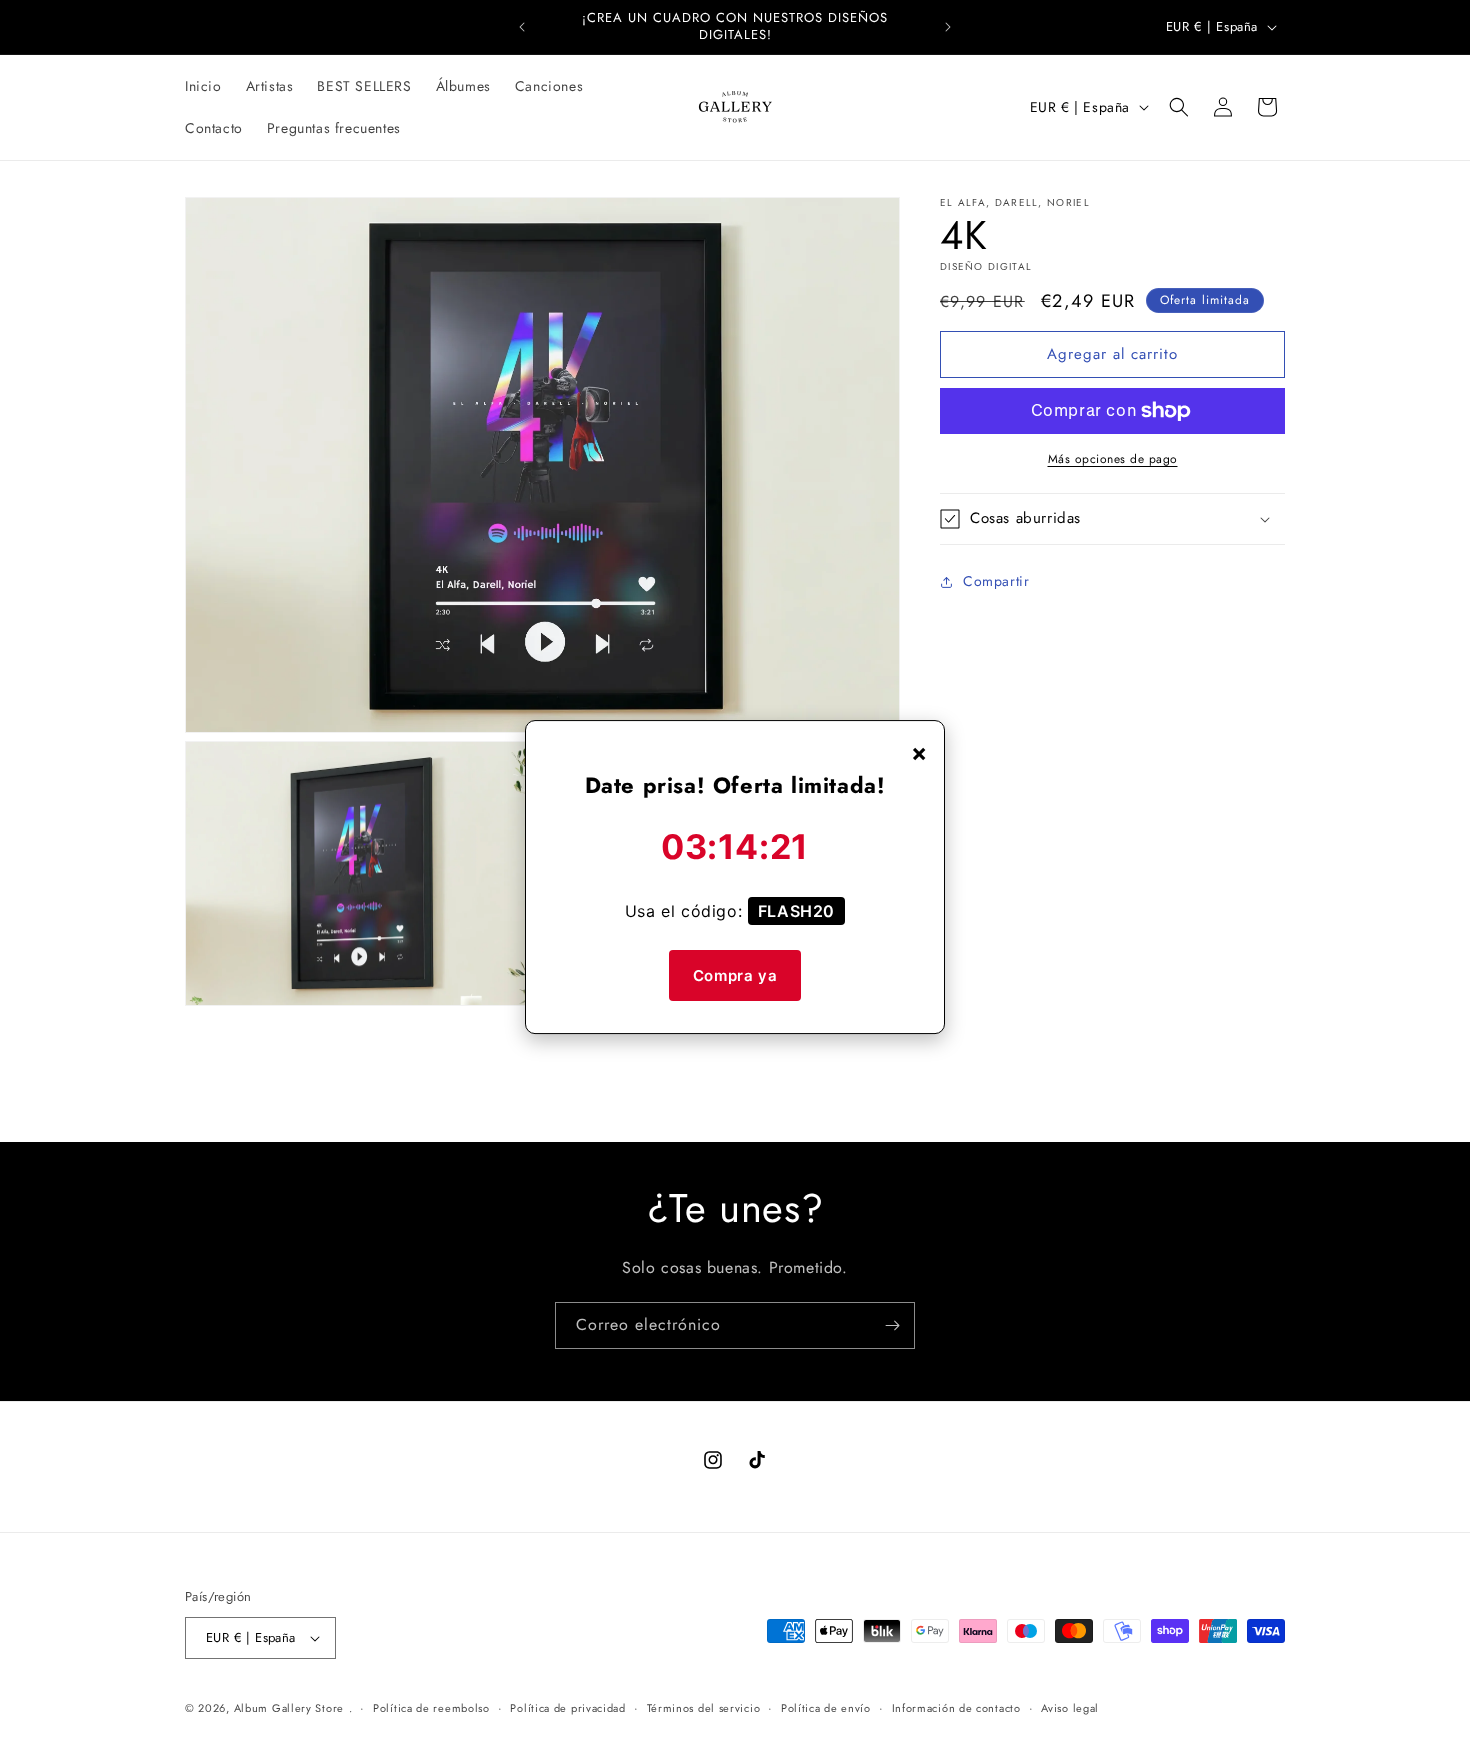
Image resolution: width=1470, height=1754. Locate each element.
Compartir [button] (996, 581)
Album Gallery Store (289, 1708)
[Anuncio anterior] (522, 27)
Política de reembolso (431, 1708)
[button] (1179, 107)
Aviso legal (1070, 1708)
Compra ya (735, 975)
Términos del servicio (704, 1708)
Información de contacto (956, 1708)
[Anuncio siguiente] (948, 27)
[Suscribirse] (892, 1325)
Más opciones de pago (1113, 459)
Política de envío (826, 1708)
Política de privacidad (567, 1708)
